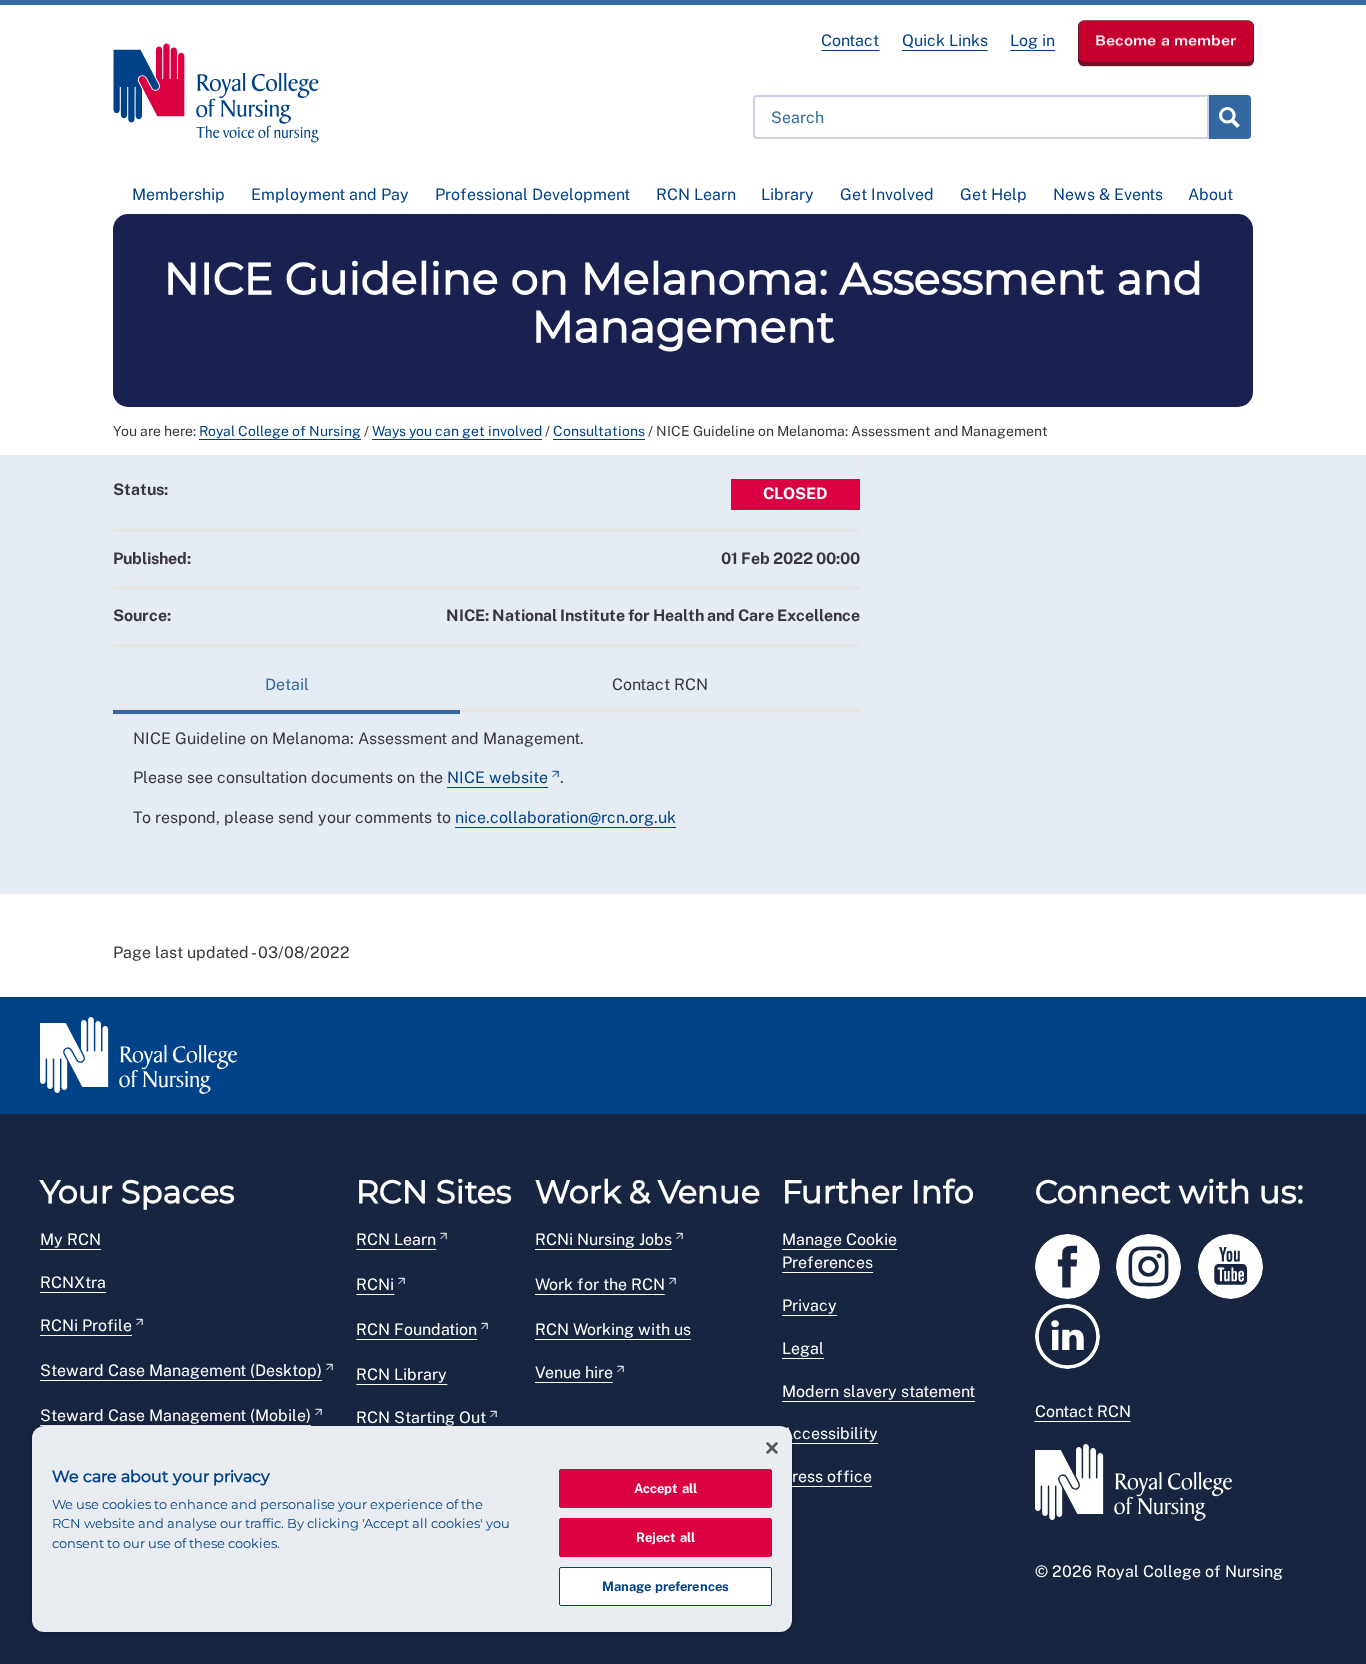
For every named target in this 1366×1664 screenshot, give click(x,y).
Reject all (665, 1537)
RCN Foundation (416, 1329)
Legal (803, 1348)
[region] (412, 1529)
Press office (827, 1476)
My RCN (70, 1239)
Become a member (1166, 40)
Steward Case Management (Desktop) (181, 1370)
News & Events (1108, 194)
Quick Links (945, 40)
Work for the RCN (600, 1284)
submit (1229, 117)
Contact (850, 40)
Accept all (665, 1488)
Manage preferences (665, 1586)
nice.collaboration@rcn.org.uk (565, 817)
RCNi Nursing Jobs (603, 1239)
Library (787, 194)
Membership (178, 194)
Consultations (599, 431)
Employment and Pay (330, 194)
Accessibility (830, 1433)
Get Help (993, 194)
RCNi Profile (86, 1325)
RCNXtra (73, 1282)
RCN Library (401, 1374)
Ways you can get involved (457, 431)
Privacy (809, 1305)
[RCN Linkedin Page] (1074, 1332)
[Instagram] (1157, 1262)
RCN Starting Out (421, 1417)
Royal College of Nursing (280, 431)
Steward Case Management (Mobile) (175, 1415)
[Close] (772, 1448)
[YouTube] (1237, 1262)
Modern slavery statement (878, 1391)
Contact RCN (660, 684)
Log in (1032, 40)
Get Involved (887, 194)
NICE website (497, 777)
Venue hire (574, 1372)
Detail (287, 684)
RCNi (375, 1284)
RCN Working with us (613, 1329)
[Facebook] (1076, 1262)
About (1210, 194)
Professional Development (532, 194)
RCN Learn (696, 194)
